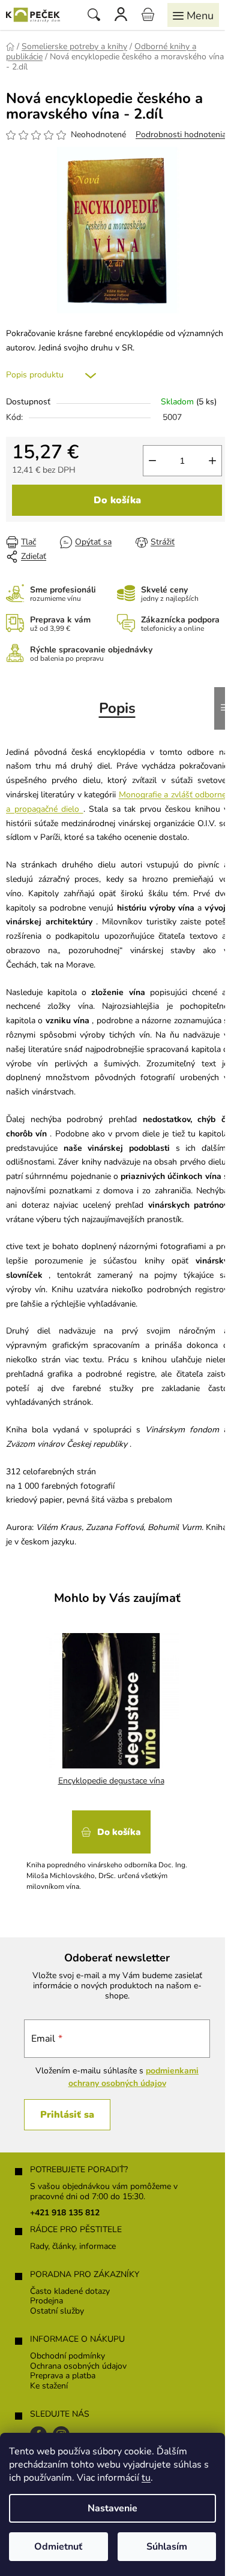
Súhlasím (167, 2547)
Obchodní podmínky (67, 2356)
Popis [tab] (117, 708)
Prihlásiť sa (67, 2115)
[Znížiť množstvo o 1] (152, 461)
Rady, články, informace (73, 2247)
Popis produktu (35, 375)
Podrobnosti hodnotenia (181, 134)
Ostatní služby (57, 2312)
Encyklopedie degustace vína (111, 1781)
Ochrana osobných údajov (78, 2367)
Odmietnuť (58, 2547)
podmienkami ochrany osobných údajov (134, 2077)
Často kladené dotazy (70, 2292)
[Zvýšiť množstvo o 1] (212, 461)
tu (146, 2478)
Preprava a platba (63, 2376)
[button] (111, 1847)
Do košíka (117, 500)
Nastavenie (112, 2508)
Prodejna (46, 2301)
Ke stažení (49, 2386)
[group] (112, 1760)
